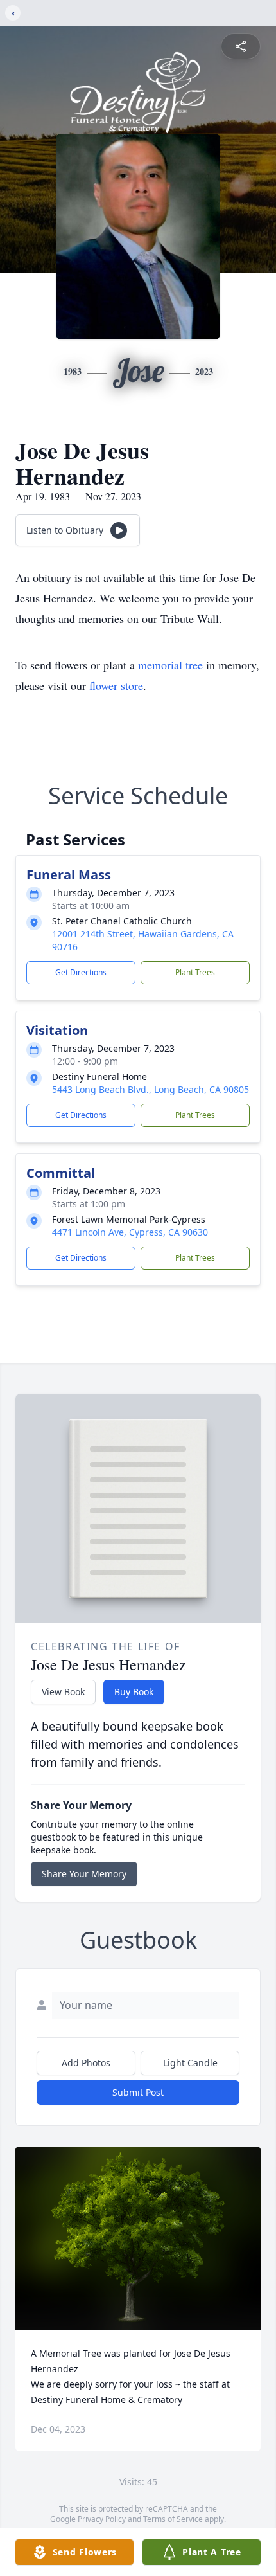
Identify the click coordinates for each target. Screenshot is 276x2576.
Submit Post (138, 2092)
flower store (116, 685)
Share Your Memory (84, 1874)
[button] (138, 2239)
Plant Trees (195, 972)
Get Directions (81, 972)
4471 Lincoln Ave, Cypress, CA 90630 (130, 1232)
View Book (63, 1692)
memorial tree (170, 665)
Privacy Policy (102, 2519)
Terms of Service (173, 2519)
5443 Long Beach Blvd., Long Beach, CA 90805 (151, 1089)
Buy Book (134, 1692)
